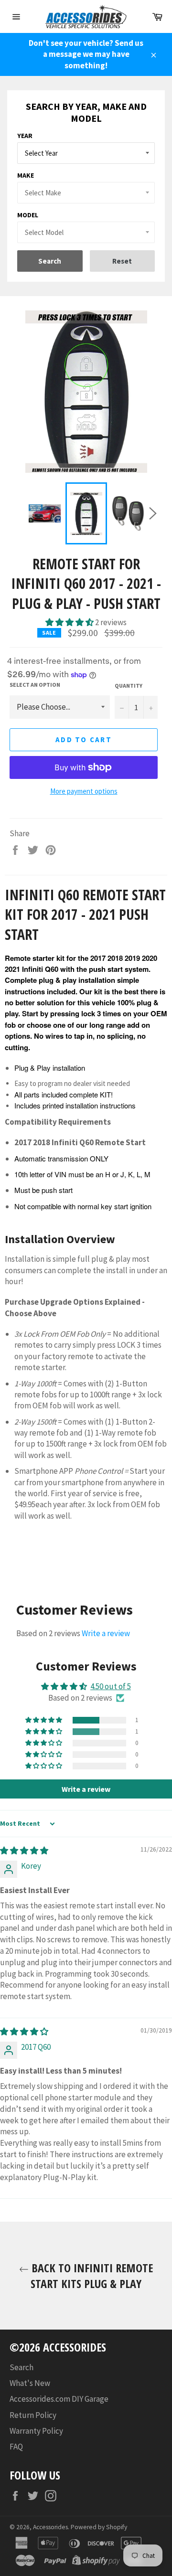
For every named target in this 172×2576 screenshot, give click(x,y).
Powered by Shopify (99, 2527)
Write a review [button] (86, 1789)
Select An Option (35, 685)
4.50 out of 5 (111, 1686)
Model (28, 215)
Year (25, 136)
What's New (30, 2383)
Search (21, 2367)
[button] (70, 622)
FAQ (16, 2447)
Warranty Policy (36, 2431)
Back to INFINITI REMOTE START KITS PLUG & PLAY (91, 2276)
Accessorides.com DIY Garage (59, 2399)
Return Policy (33, 2415)
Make (26, 175)
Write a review (106, 1633)
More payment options (84, 791)
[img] (24, 1851)
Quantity (129, 686)
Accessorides (50, 2527)
